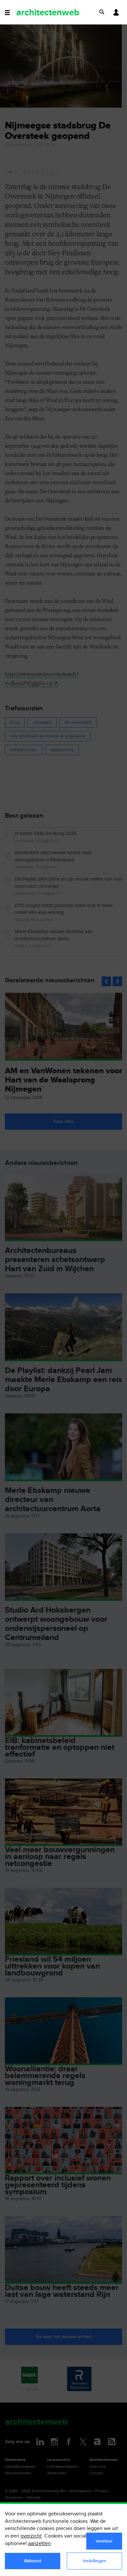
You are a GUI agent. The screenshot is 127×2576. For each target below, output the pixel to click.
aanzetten (39, 2544)
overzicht (31, 2536)
